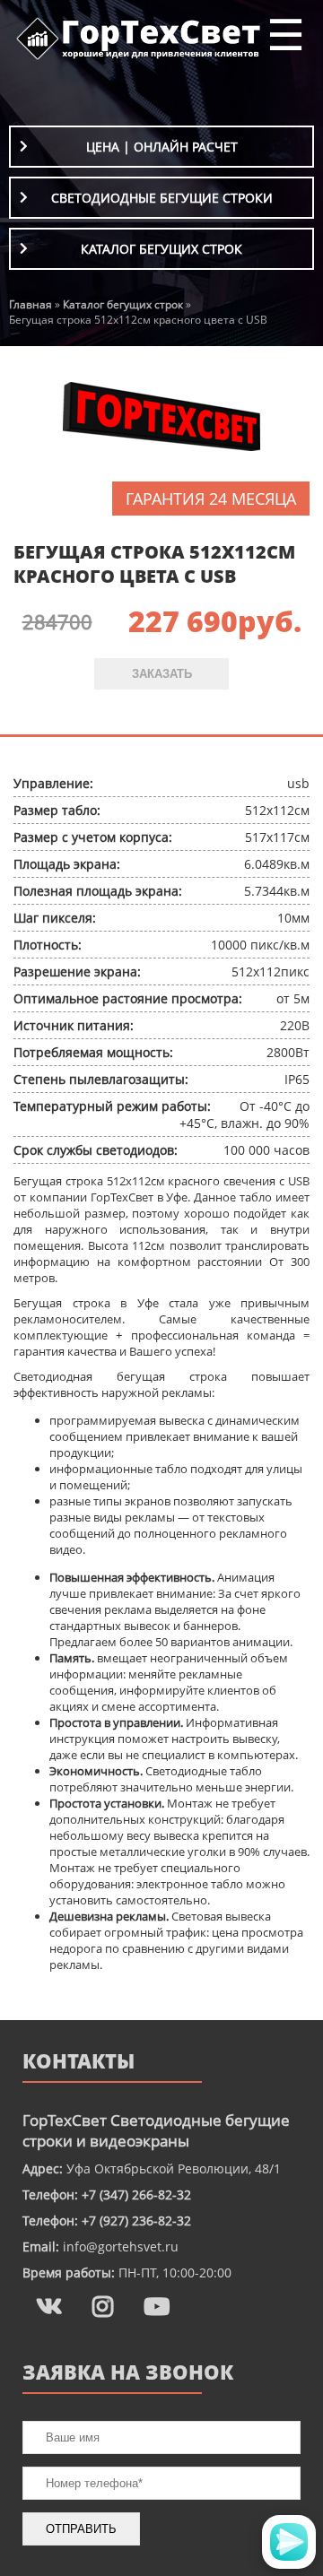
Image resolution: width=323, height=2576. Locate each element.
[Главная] (139, 59)
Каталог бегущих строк (161, 249)
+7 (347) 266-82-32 (136, 2194)
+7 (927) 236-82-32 (136, 2220)
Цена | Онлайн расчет (162, 147)
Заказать (162, 674)
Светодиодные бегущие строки (162, 198)
